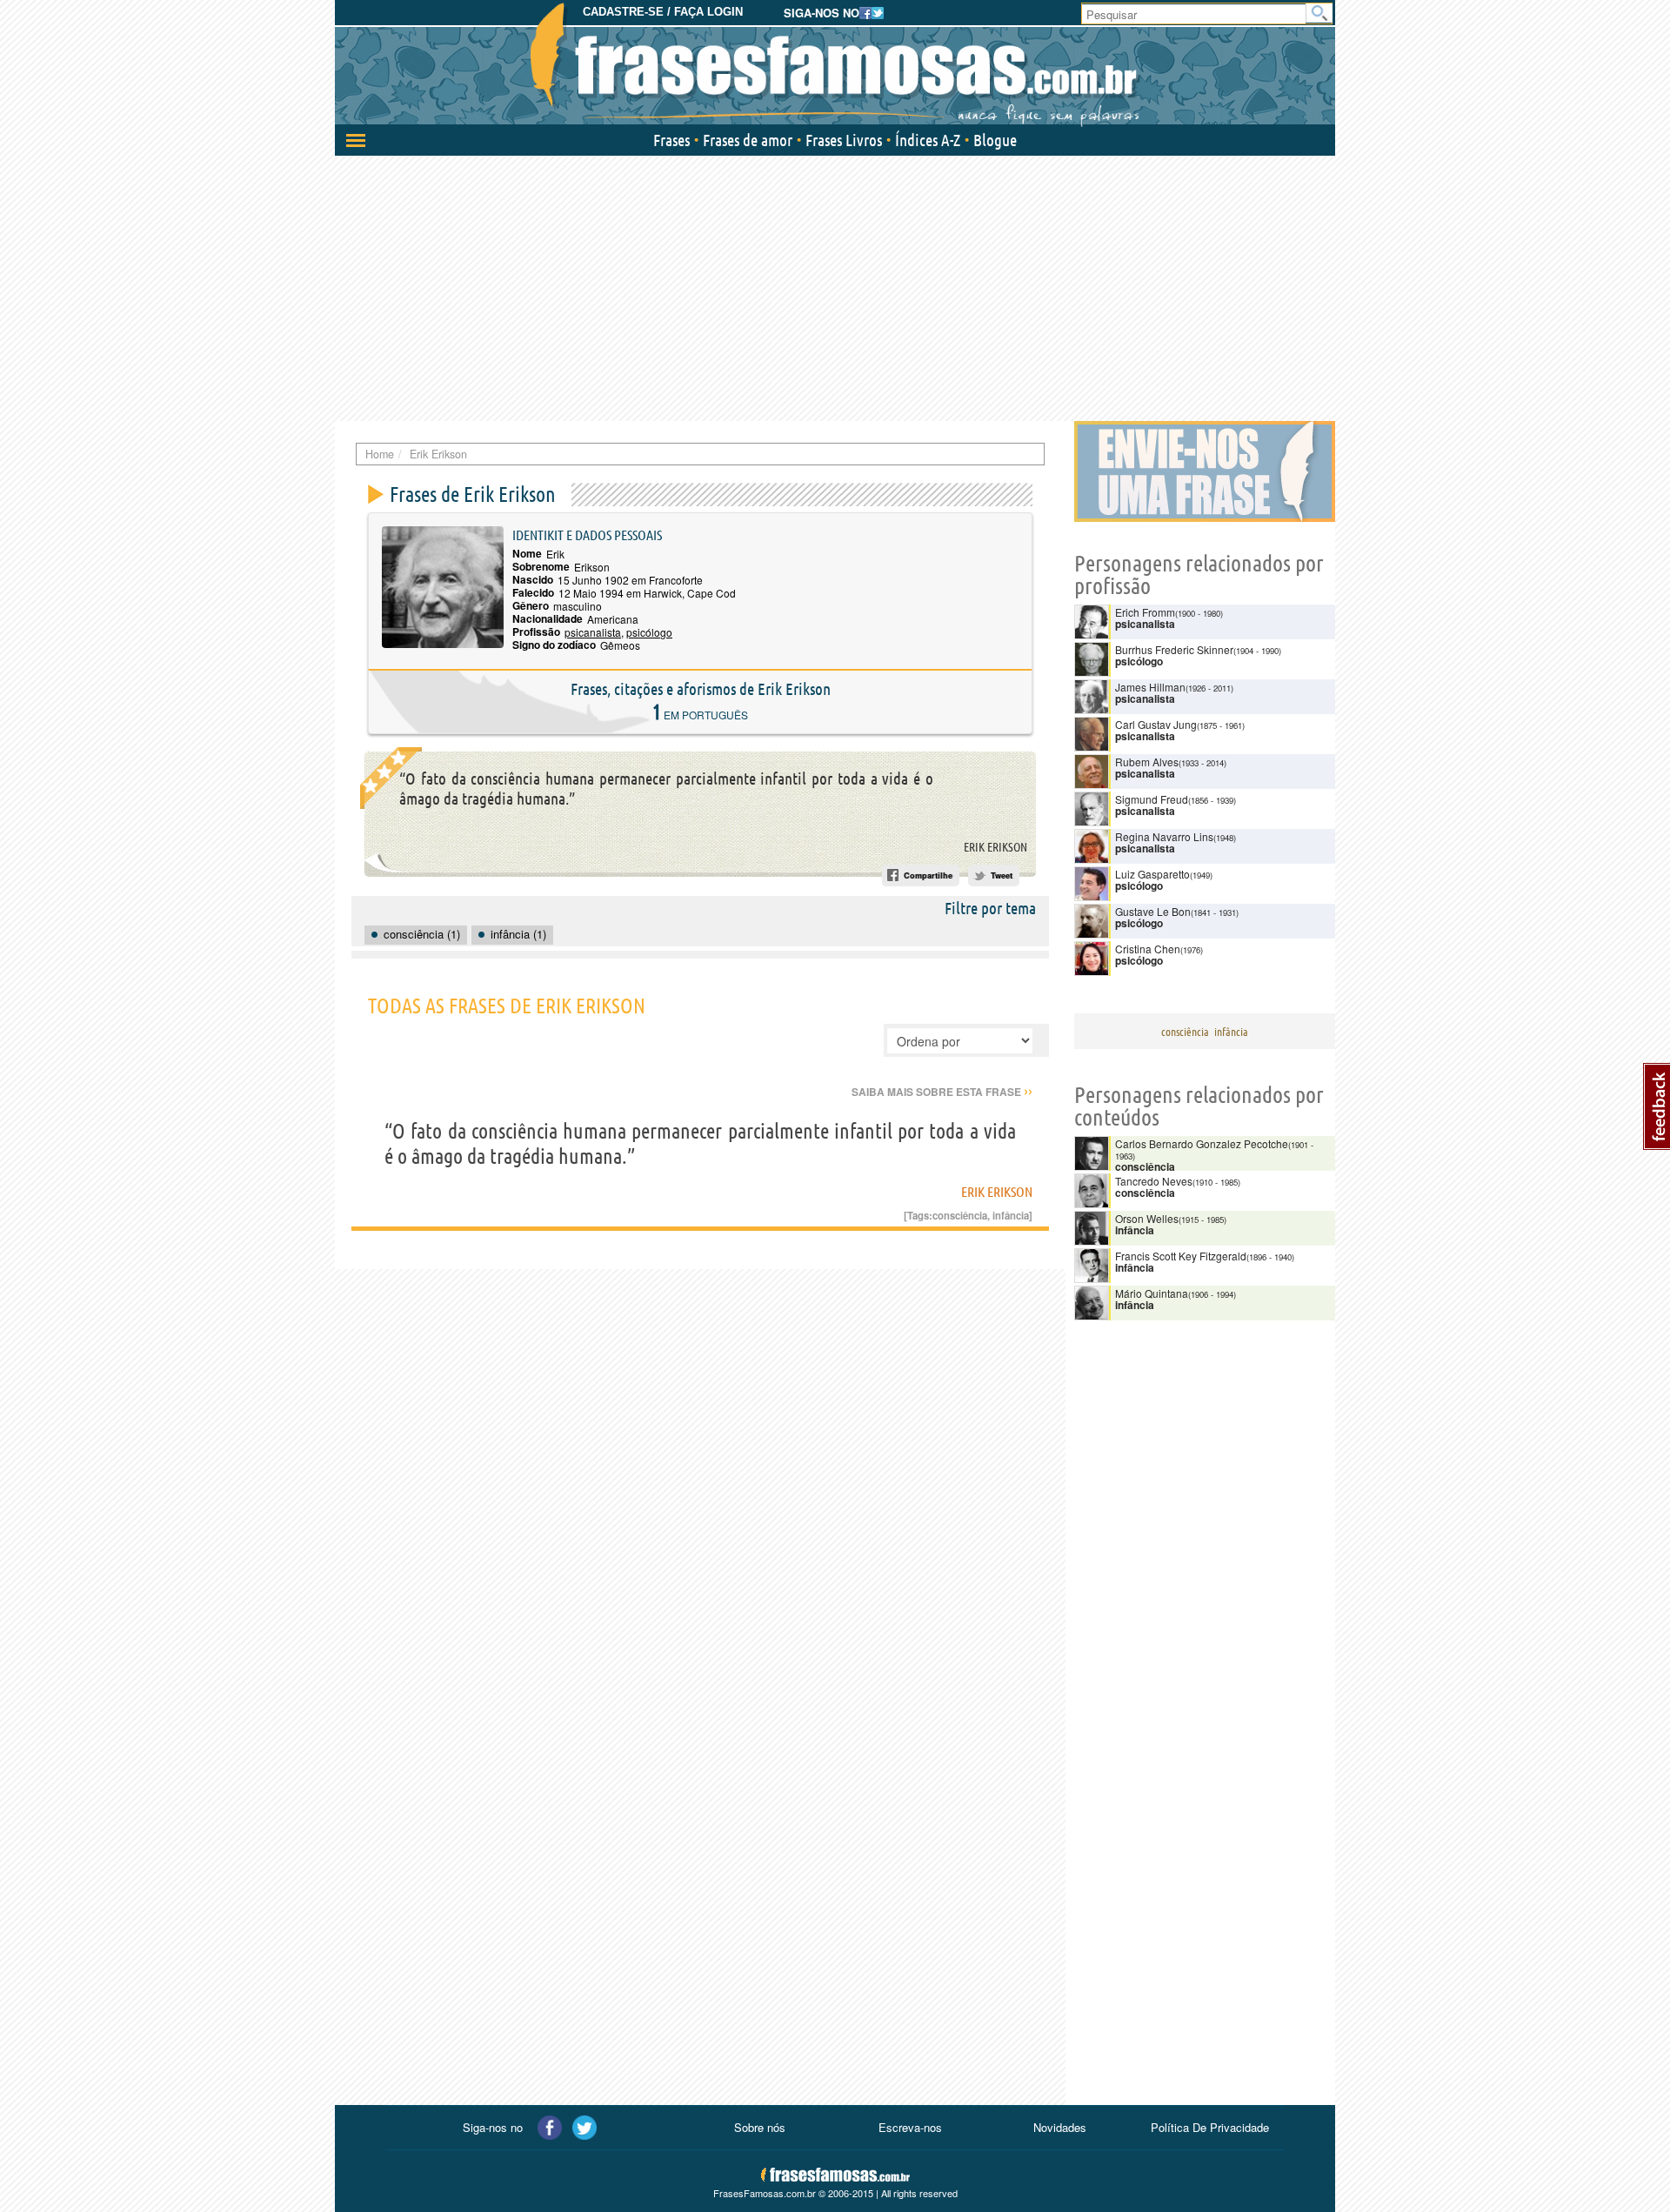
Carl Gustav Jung (1156, 724)
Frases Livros (844, 140)
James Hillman (1150, 687)
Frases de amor (748, 140)
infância (1011, 1215)
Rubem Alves (1147, 762)
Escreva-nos (910, 2127)
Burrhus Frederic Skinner (1174, 649)
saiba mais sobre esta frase (942, 1092)
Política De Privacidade (1210, 2127)
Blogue (995, 140)
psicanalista (593, 632)
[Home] (835, 65)
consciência (960, 1215)
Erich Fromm (1145, 612)
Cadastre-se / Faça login (663, 12)
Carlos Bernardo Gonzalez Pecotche (1202, 1143)
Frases (671, 140)
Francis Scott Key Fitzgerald (1181, 1256)
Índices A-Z (928, 140)
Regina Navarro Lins (1164, 836)
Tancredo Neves (1154, 1181)
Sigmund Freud (1152, 799)
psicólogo (649, 632)
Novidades (1060, 2127)
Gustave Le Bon (1153, 911)
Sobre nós (760, 2127)
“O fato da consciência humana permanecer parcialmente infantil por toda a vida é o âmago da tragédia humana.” (666, 789)
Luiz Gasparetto (1152, 874)
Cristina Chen (1148, 949)
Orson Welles (1147, 1218)
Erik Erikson (995, 847)
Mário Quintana (1152, 1293)
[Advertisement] (835, 286)
